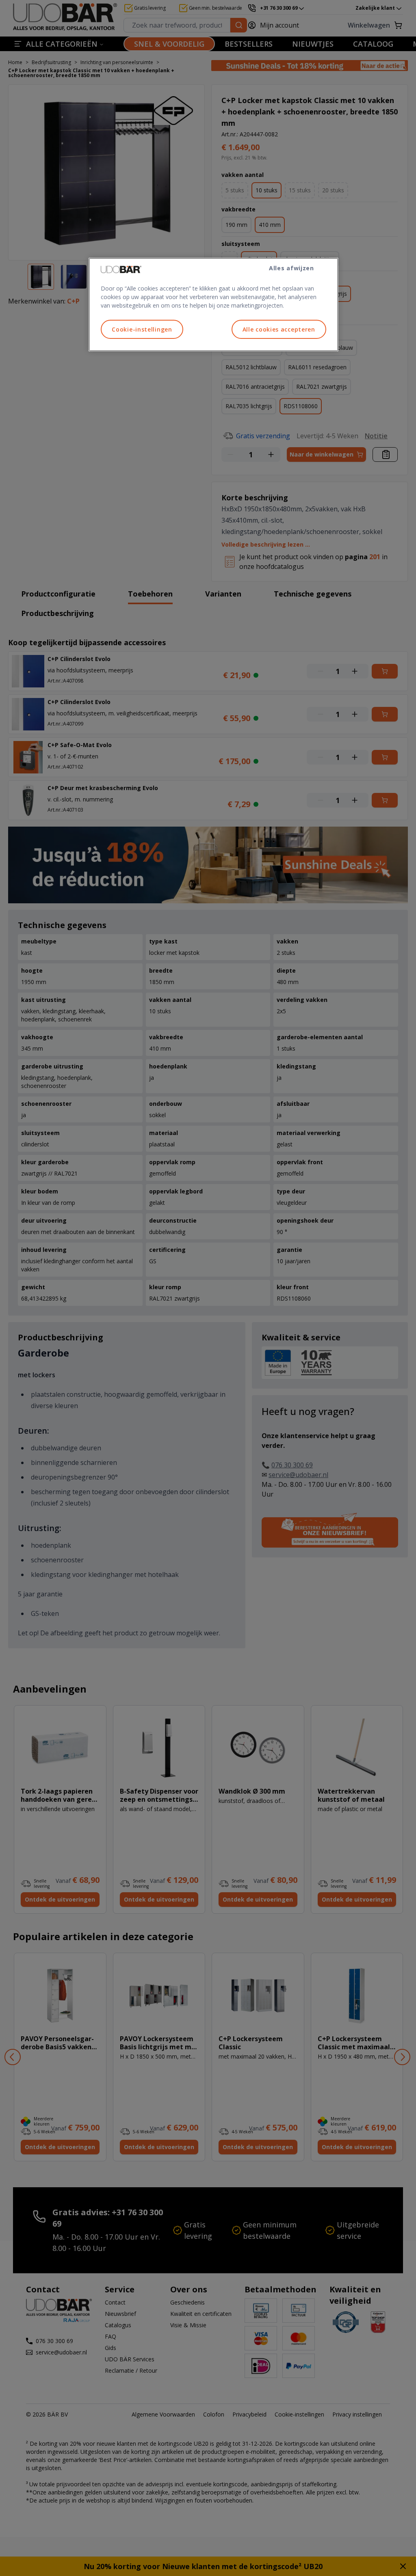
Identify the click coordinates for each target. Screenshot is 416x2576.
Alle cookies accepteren (279, 329)
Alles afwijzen (291, 268)
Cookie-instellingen (142, 329)
